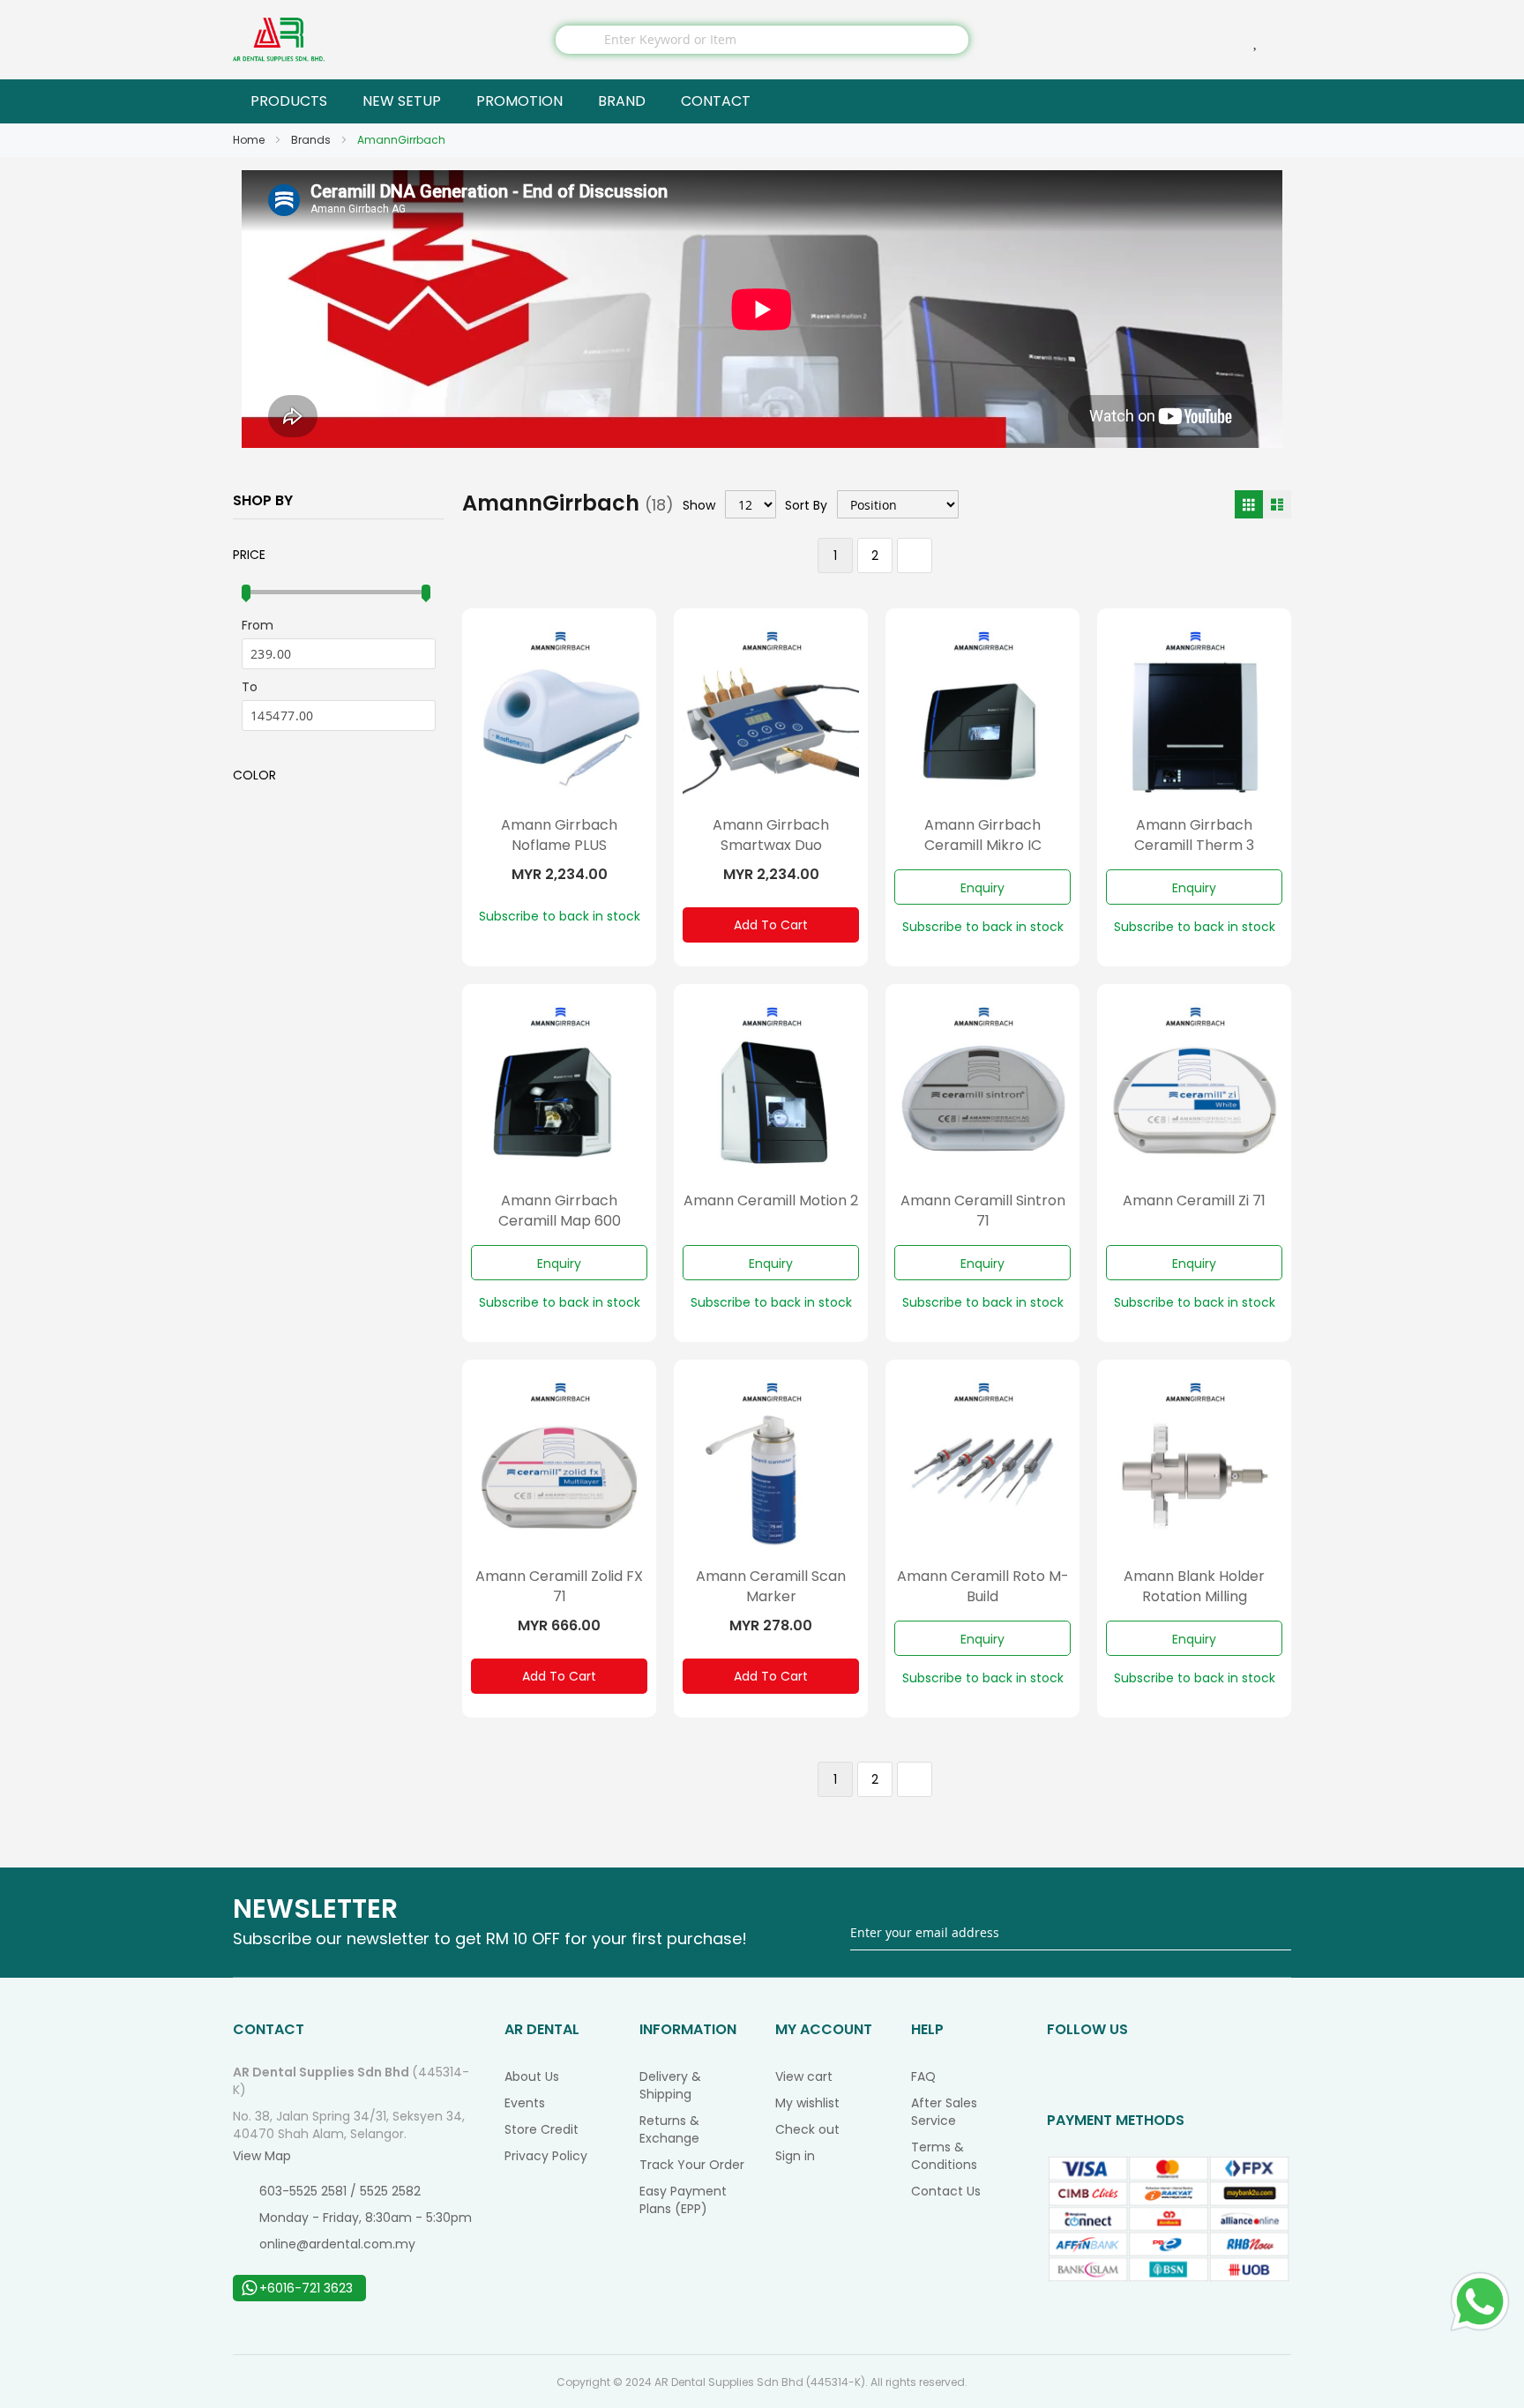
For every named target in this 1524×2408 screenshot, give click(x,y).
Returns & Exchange (669, 2129)
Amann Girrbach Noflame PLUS (559, 835)
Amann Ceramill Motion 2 (771, 1200)
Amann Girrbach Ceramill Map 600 (560, 1211)
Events (525, 2103)
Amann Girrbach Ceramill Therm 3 (1194, 835)
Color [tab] (254, 775)
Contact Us (946, 2191)
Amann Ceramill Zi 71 (1194, 1200)
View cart (804, 2076)
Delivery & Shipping (670, 2085)
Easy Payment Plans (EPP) (683, 2200)
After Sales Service (944, 2112)
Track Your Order (692, 2165)
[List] (1277, 504)
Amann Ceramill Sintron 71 (983, 1211)
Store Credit (542, 2129)
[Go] (1279, 1932)
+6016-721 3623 (306, 2288)
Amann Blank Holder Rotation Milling (1194, 1586)
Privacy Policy (546, 2156)
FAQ (923, 2076)
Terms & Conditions (944, 2156)
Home (250, 140)
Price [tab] (249, 555)
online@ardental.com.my (337, 2244)
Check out (807, 2129)
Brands (312, 140)
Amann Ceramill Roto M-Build (983, 1586)
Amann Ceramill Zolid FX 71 (559, 1586)
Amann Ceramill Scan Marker (771, 1586)
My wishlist (807, 2103)
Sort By (806, 505)
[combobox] (762, 40)
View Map (262, 2156)
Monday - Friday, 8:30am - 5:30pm (366, 2218)
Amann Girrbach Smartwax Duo (771, 835)
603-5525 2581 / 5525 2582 (340, 2191)
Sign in (795, 2156)
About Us (532, 2076)
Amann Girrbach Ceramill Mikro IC (983, 835)
